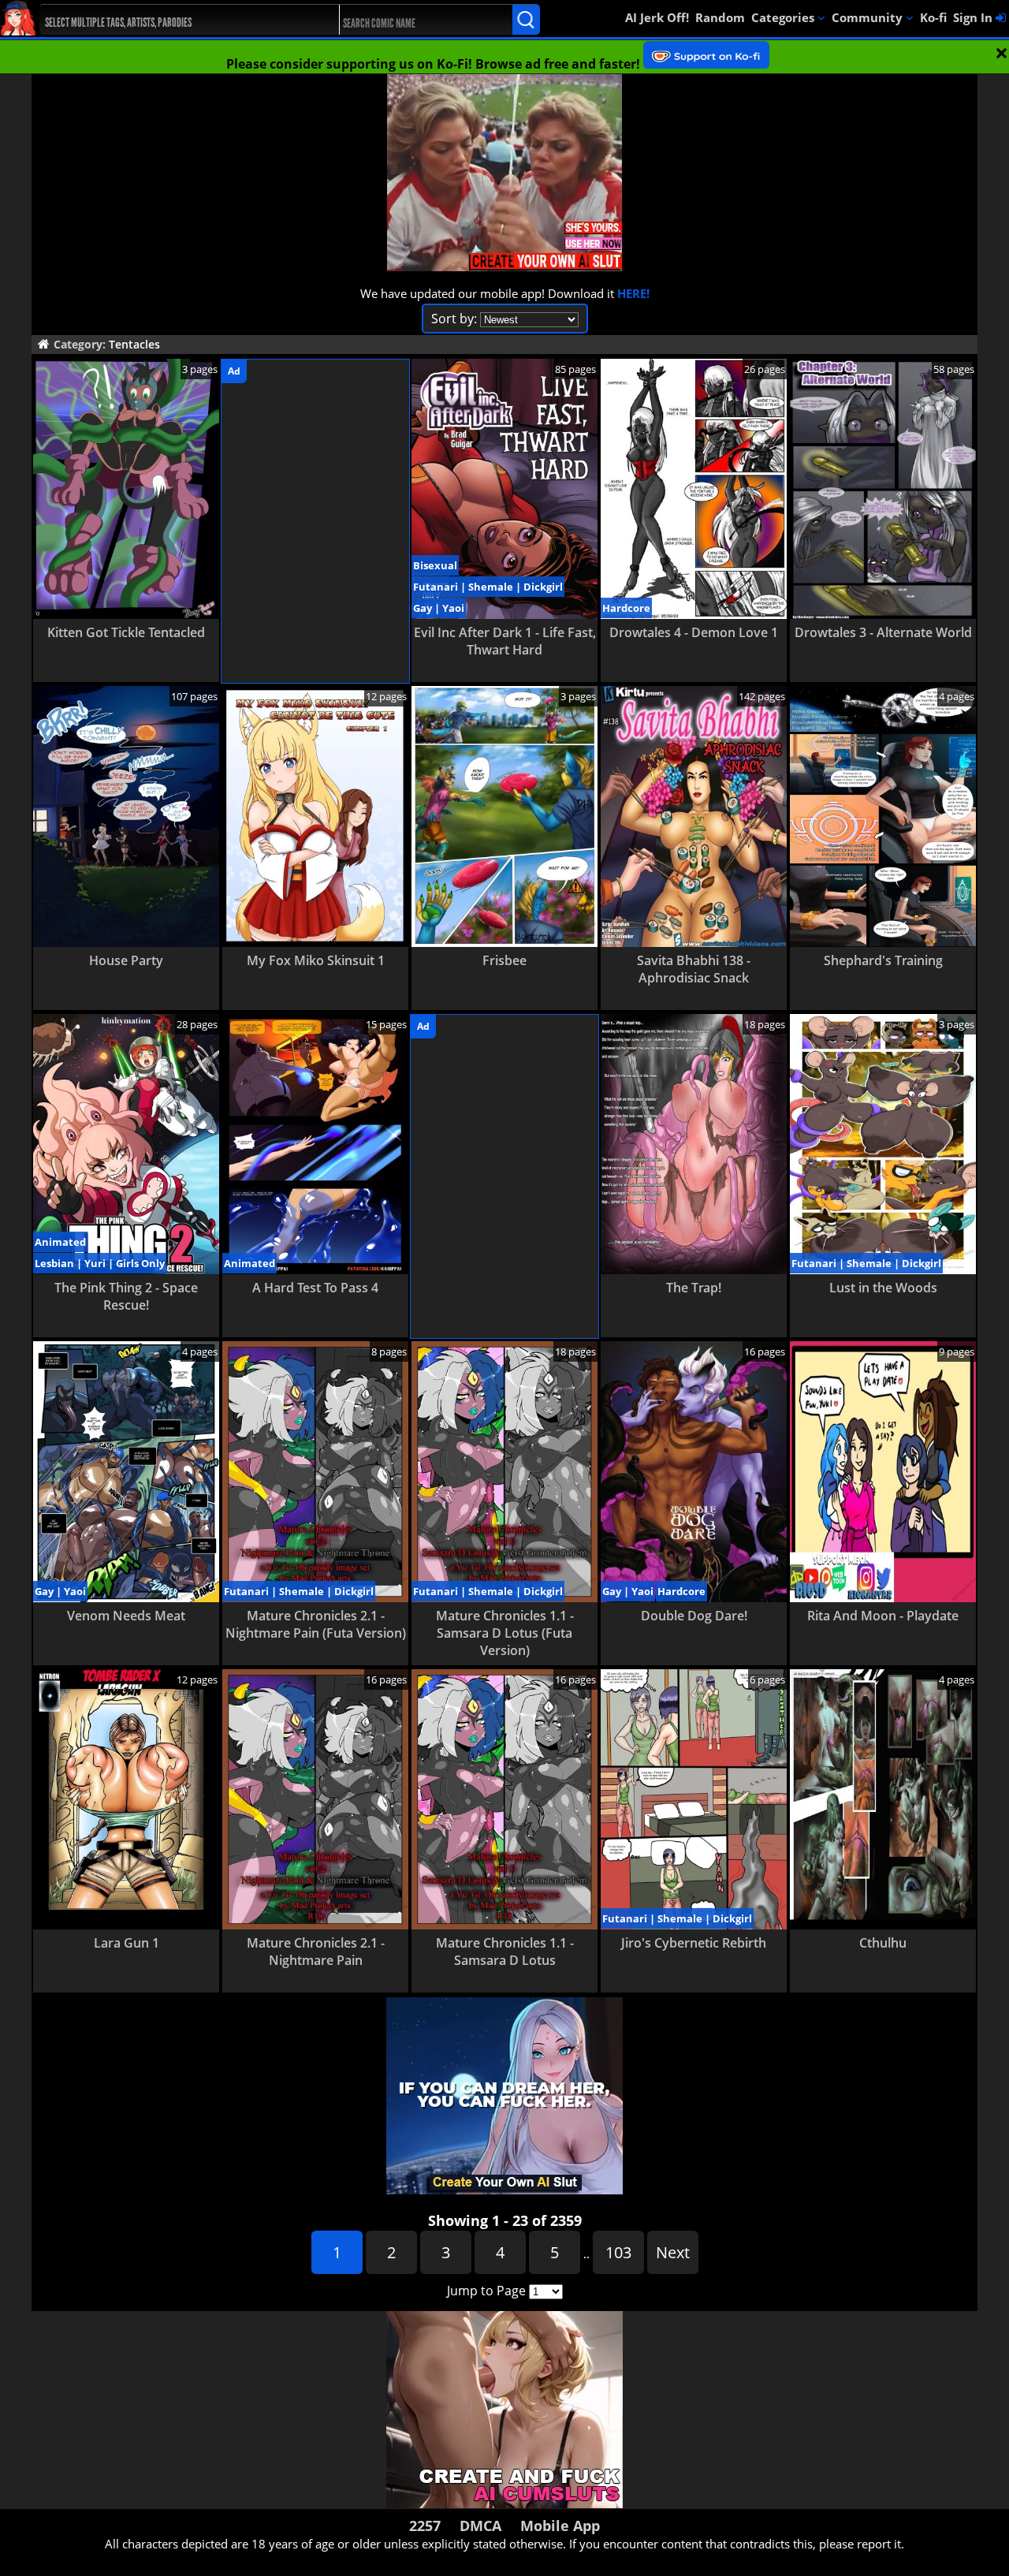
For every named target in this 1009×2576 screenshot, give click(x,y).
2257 (425, 2526)
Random (720, 17)
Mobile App (560, 2526)
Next (673, 2252)
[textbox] (178, 20)
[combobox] (174, 20)
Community (869, 17)
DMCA (480, 2526)
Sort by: (454, 319)
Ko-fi (933, 17)
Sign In (974, 17)
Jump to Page (486, 2291)
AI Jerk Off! (657, 17)
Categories (784, 17)
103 (618, 2252)
